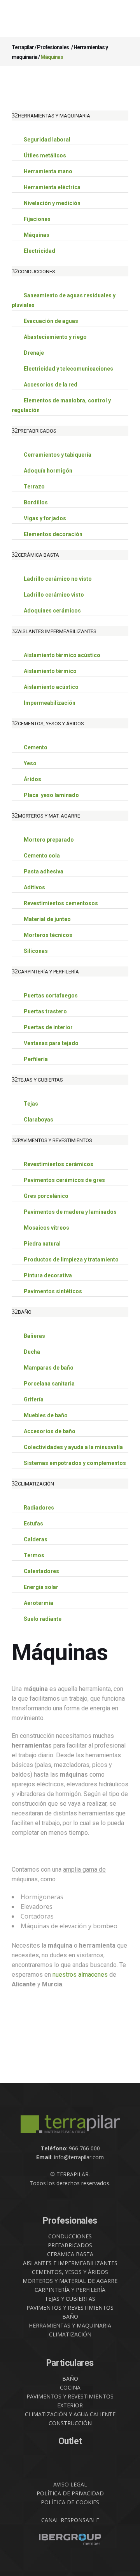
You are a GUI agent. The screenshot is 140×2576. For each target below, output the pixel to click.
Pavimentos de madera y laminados (70, 1212)
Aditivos (34, 887)
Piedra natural (42, 1244)
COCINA (70, 2387)
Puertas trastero (45, 1011)
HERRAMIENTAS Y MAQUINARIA (70, 2325)
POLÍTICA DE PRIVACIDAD (70, 2493)
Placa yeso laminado (51, 795)
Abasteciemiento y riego (55, 337)
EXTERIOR (70, 2405)
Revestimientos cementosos (61, 903)
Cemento (36, 747)
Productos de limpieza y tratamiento (71, 1260)
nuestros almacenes (80, 1975)
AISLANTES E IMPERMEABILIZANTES (70, 2263)
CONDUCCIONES (70, 2236)
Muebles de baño (46, 1415)
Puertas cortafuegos (51, 996)
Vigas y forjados (45, 518)
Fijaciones (37, 219)
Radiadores (39, 1508)
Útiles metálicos (45, 155)
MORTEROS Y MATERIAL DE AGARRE (70, 2281)
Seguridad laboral (47, 140)
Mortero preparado (49, 840)
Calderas (36, 1539)
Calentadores (41, 1571)
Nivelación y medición (52, 203)
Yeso (30, 763)
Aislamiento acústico (51, 687)
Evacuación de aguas (51, 321)
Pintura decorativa (48, 1275)
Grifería (34, 1399)
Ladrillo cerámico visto (54, 595)
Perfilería (36, 1059)
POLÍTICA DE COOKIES (70, 2502)
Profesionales (53, 47)
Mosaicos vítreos (46, 1228)
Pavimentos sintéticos (53, 1291)
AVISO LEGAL (70, 2484)
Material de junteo (47, 919)
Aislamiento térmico (50, 671)
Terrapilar (23, 47)
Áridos (32, 779)
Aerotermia (38, 1603)
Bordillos (36, 502)
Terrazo (34, 487)
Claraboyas (38, 1120)
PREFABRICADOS (70, 2245)
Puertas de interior (48, 1027)
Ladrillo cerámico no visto (58, 579)
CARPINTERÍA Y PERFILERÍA (70, 2290)
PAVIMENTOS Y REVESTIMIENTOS (70, 2308)
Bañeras (34, 1336)
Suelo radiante (43, 1619)
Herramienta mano (48, 171)
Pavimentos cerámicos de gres (64, 1180)
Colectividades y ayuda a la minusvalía (73, 1447)
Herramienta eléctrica (52, 187)
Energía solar (41, 1587)
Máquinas (37, 235)
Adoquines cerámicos (52, 611)
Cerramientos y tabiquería (58, 455)
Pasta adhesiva (44, 871)
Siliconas (36, 951)
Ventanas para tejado (51, 1043)
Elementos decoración (53, 534)
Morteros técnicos (48, 935)
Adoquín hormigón (48, 471)
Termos (34, 1555)
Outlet (70, 2441)
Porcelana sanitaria (49, 1384)
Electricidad (39, 251)
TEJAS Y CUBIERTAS (70, 2299)
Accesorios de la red (51, 385)
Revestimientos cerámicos (59, 1164)
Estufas (33, 1524)
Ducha (32, 1352)
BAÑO (70, 2316)
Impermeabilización (50, 703)
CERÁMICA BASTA (70, 2254)
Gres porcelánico (46, 1196)
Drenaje (34, 353)
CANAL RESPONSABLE (70, 2520)
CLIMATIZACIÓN (70, 2334)
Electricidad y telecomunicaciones (68, 369)
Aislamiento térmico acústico (62, 655)
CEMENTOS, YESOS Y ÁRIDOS (70, 2272)
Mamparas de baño (49, 1368)
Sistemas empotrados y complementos (75, 1463)
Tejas (31, 1104)
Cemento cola (42, 856)
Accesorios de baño (50, 1431)
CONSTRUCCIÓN (70, 2423)
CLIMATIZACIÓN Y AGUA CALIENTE (70, 2414)
